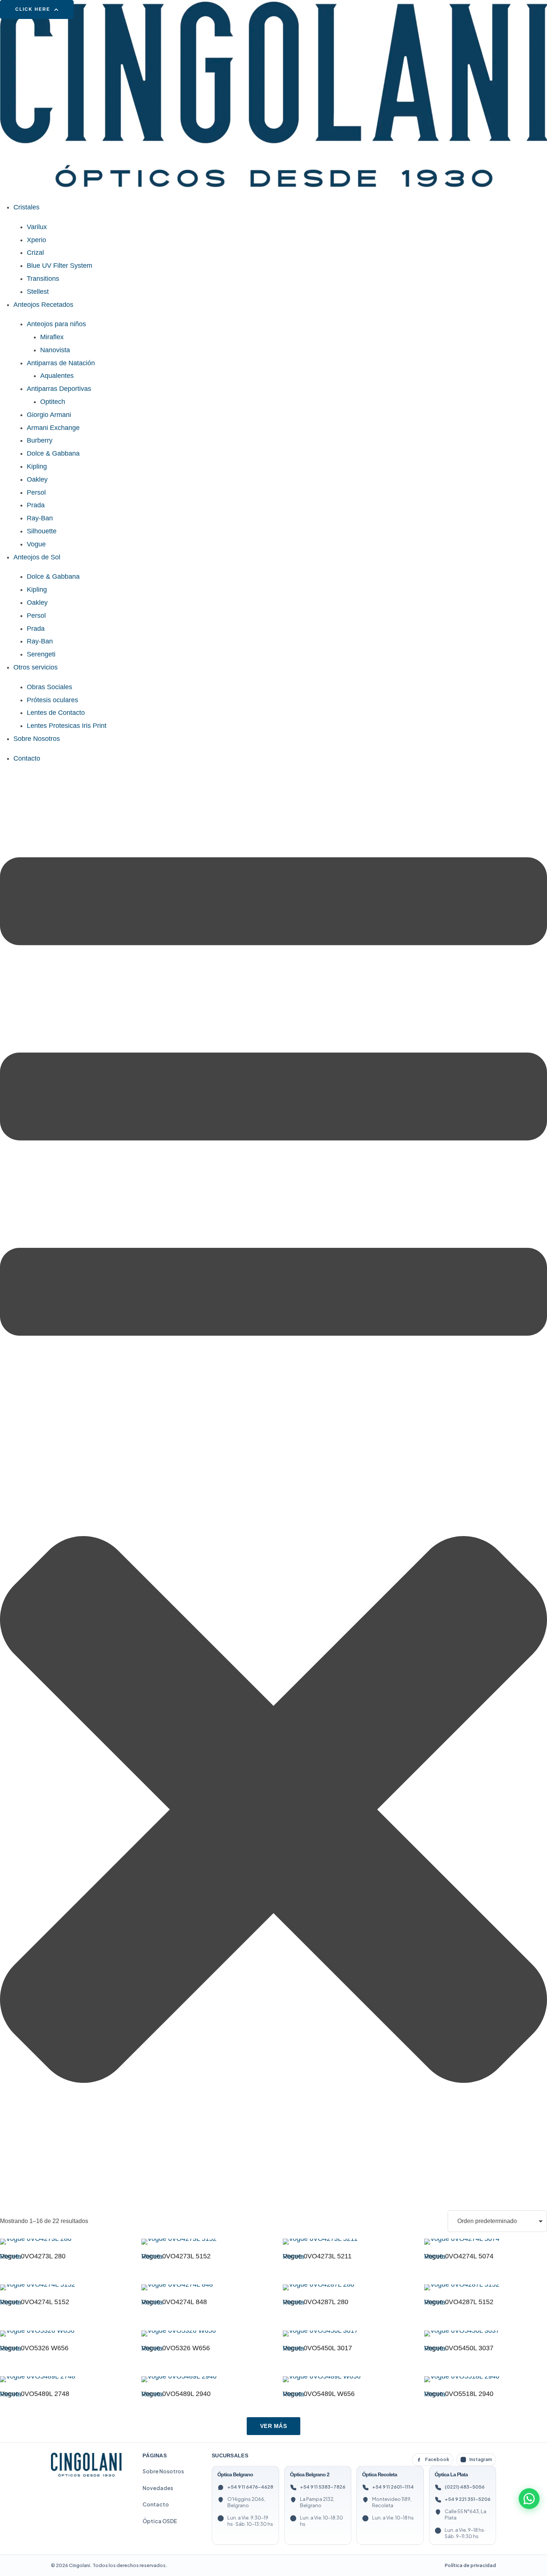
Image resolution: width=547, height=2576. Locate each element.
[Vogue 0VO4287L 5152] (484, 2287)
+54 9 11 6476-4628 (250, 2487)
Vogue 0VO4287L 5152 (459, 2302)
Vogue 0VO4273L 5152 (176, 2256)
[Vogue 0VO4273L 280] (60, 2242)
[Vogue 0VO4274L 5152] (60, 2287)
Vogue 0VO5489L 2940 (176, 2394)
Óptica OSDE (160, 2521)
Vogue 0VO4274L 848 (174, 2302)
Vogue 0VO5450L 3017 (317, 2348)
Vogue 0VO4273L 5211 (317, 2256)
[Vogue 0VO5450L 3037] (484, 2334)
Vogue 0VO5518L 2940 (459, 2394)
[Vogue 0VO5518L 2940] (484, 2379)
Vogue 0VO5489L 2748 (35, 2394)
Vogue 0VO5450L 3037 (459, 2348)
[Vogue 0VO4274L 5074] (484, 2242)
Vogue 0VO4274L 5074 (459, 2256)
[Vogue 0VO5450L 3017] (343, 2334)
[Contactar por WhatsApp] (529, 2499)
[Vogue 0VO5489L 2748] (60, 2379)
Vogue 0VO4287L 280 (316, 2302)
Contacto (156, 2504)
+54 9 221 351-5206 (468, 2499)
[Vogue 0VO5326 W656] (60, 2334)
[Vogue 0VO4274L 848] (202, 2287)
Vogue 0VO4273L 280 (33, 2256)
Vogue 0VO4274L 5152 (35, 2302)
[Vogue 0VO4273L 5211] (343, 2242)
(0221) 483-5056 (465, 2487)
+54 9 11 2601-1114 (393, 2487)
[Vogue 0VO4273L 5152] (202, 2242)
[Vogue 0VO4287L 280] (343, 2287)
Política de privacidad (470, 2565)
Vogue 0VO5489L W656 (319, 2394)
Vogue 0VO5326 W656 (34, 2348)
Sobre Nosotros (163, 2471)
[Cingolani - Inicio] (86, 2465)
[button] (37, 9)
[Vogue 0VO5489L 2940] (202, 2379)
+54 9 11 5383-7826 (323, 2487)
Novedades (158, 2488)
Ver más (274, 2426)
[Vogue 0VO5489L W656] (343, 2379)
